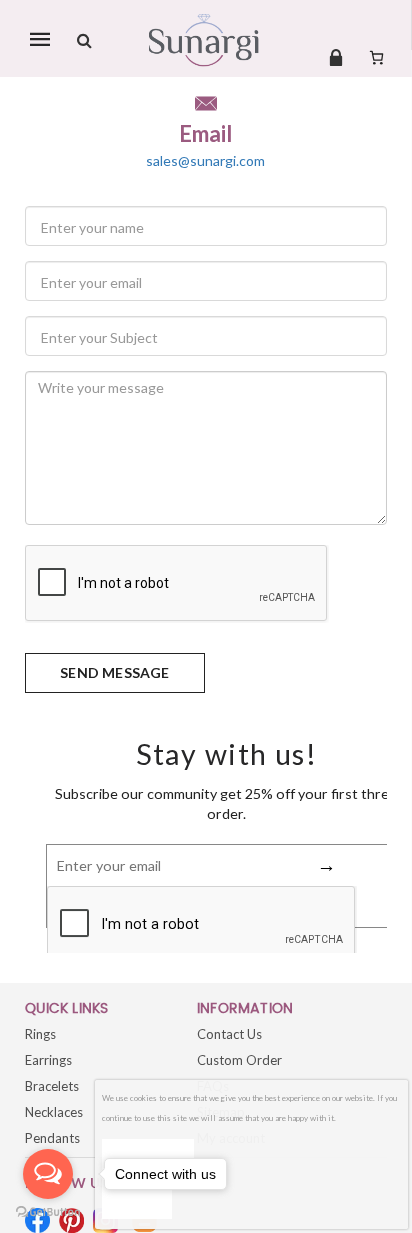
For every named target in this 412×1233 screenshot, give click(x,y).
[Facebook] (37, 1220)
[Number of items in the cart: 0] (376, 57)
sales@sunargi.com (205, 160)
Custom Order (239, 1060)
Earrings (48, 1060)
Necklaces (54, 1112)
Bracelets (52, 1086)
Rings (40, 1034)
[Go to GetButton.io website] (48, 1212)
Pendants (52, 1138)
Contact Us (229, 1034)
